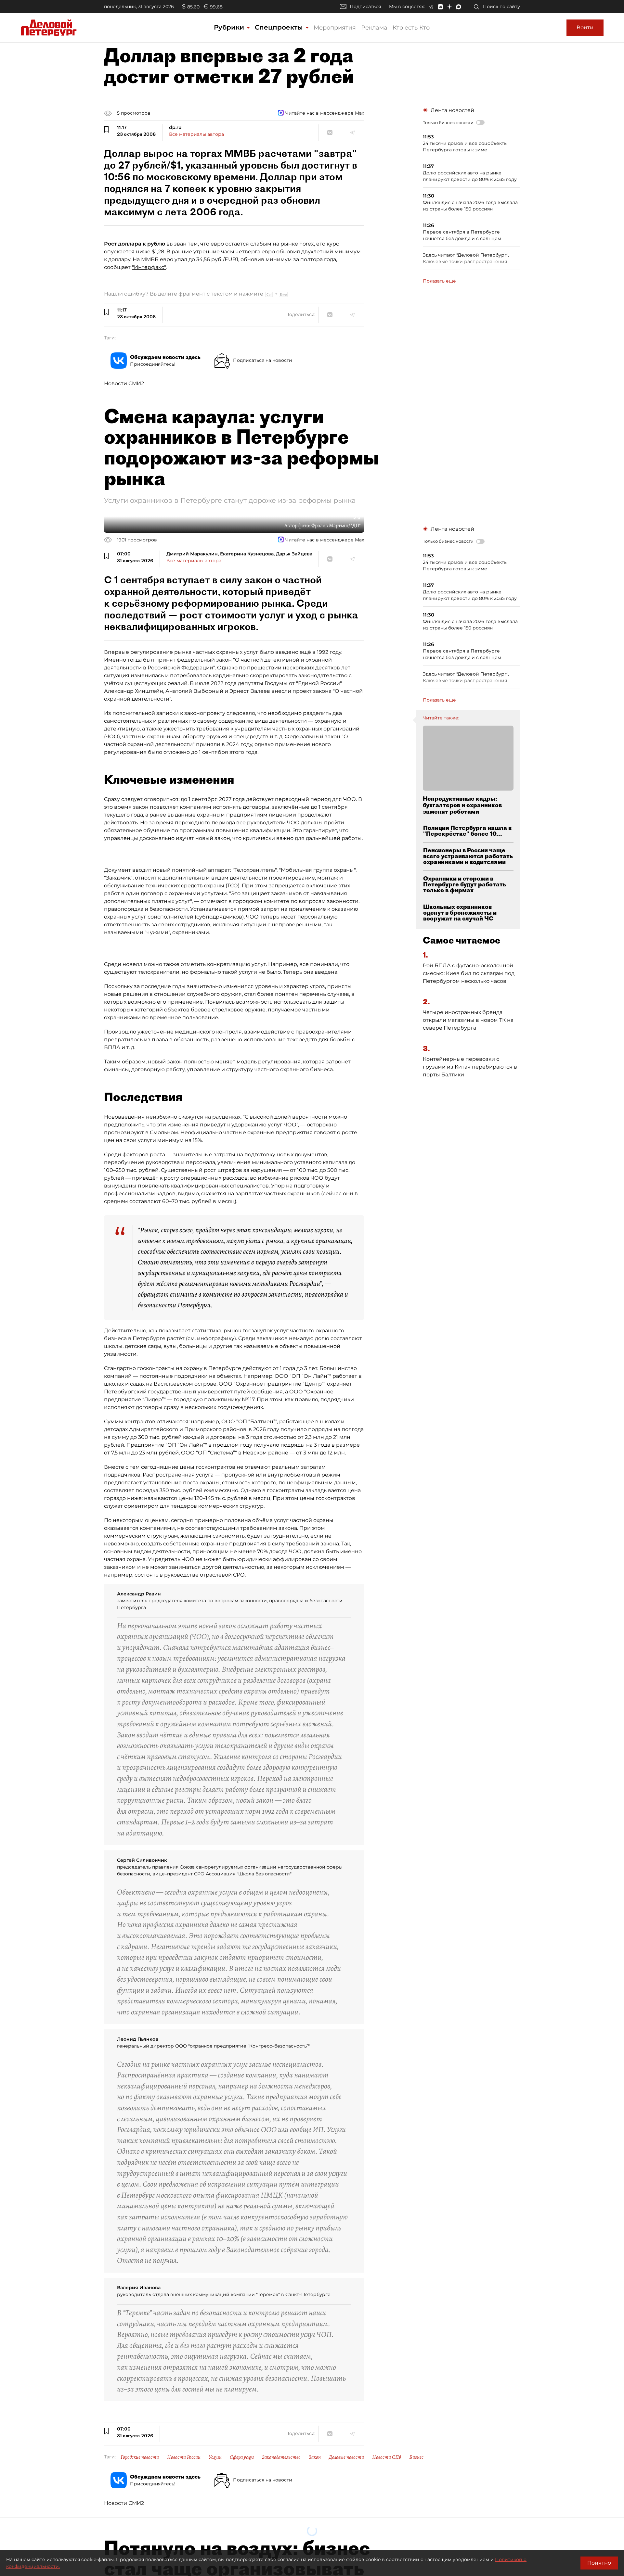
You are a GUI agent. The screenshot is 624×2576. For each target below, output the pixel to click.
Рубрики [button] (230, 27)
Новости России (184, 2457)
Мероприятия (335, 28)
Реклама (374, 28)
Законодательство (281, 2457)
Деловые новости (346, 2457)
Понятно (599, 2563)
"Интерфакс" (149, 267)
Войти (585, 27)
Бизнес (416, 2457)
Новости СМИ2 (124, 383)
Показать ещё (439, 281)
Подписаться (365, 6)
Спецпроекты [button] (280, 27)
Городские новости (140, 2457)
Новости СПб (387, 2457)
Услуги (215, 2457)
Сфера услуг (242, 2457)
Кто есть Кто (411, 28)
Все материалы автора (196, 134)
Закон (315, 2457)
